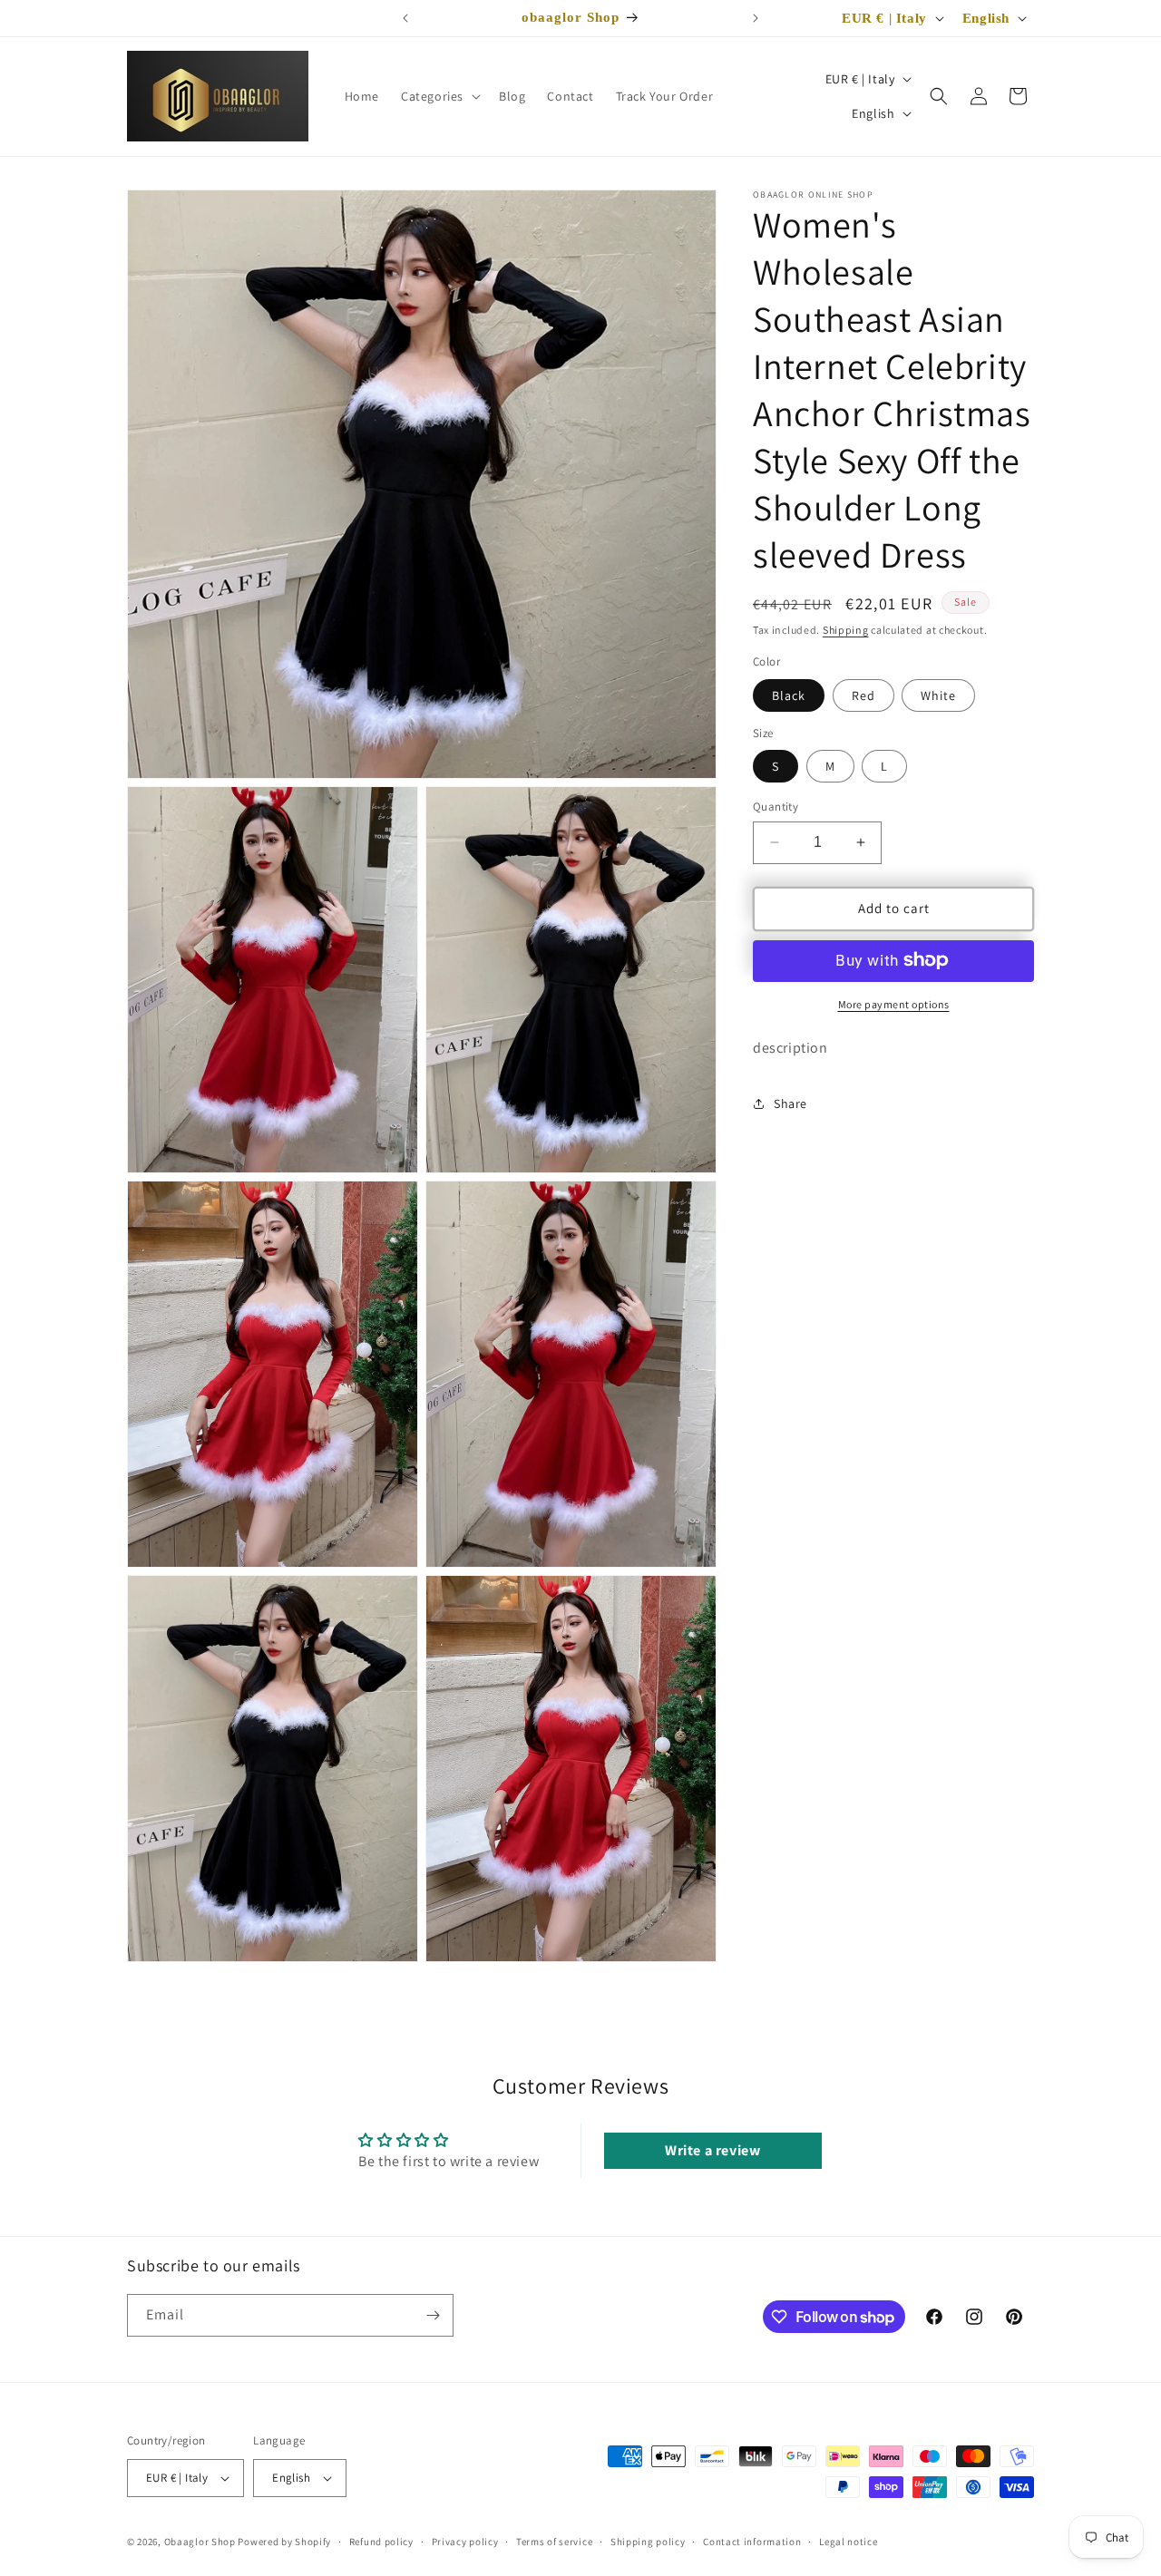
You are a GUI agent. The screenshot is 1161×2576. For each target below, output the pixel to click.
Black (789, 695)
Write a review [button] (712, 2150)
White (938, 695)
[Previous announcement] (405, 18)
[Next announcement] (756, 18)
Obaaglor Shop (200, 2542)
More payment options (894, 1003)
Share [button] (790, 1103)
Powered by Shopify (284, 2542)
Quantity (776, 807)
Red (863, 695)
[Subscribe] (433, 2315)
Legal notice (848, 2542)
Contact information (752, 2542)
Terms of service (554, 2542)
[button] (439, 96)
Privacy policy (465, 2542)
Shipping (846, 630)
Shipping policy (648, 2542)
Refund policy (381, 2542)
